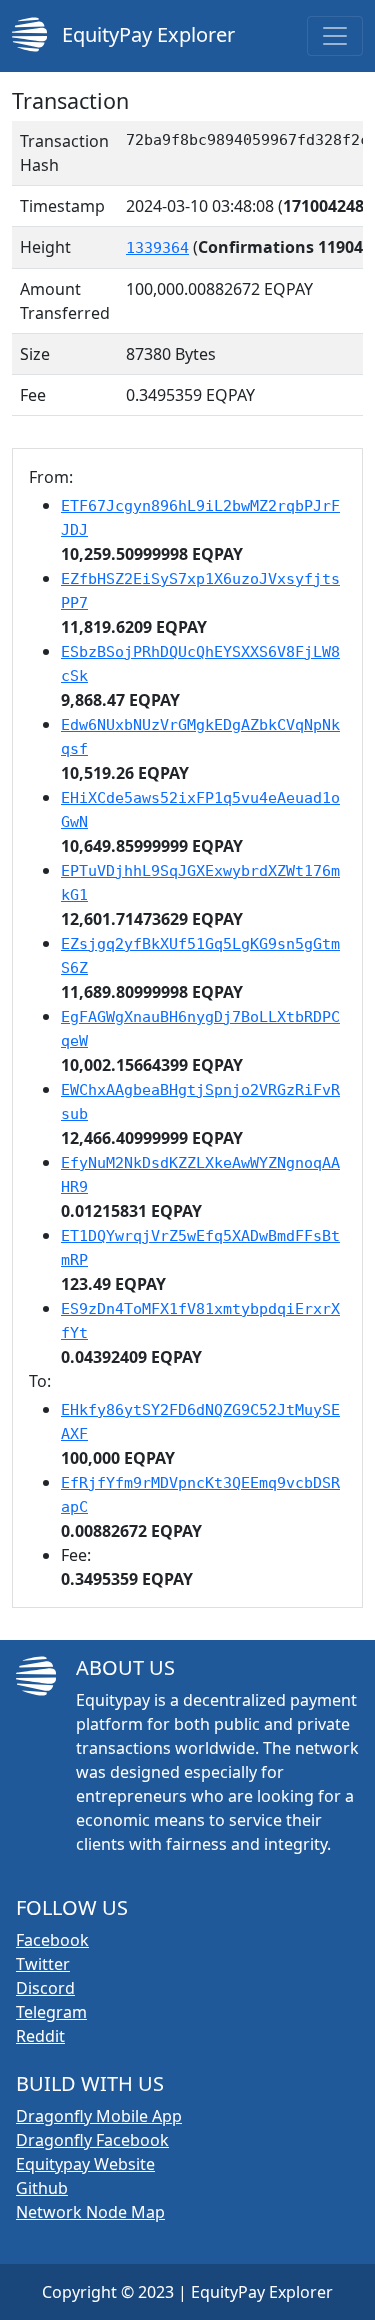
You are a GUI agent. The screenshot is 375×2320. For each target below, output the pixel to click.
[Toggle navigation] (335, 36)
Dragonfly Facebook (92, 2140)
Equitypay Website (85, 2164)
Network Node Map (90, 2212)
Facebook (52, 1940)
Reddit (40, 2036)
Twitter (43, 1964)
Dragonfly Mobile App (99, 2116)
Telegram (51, 2012)
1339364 (157, 248)
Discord (45, 1988)
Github (42, 2188)
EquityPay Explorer (146, 34)
